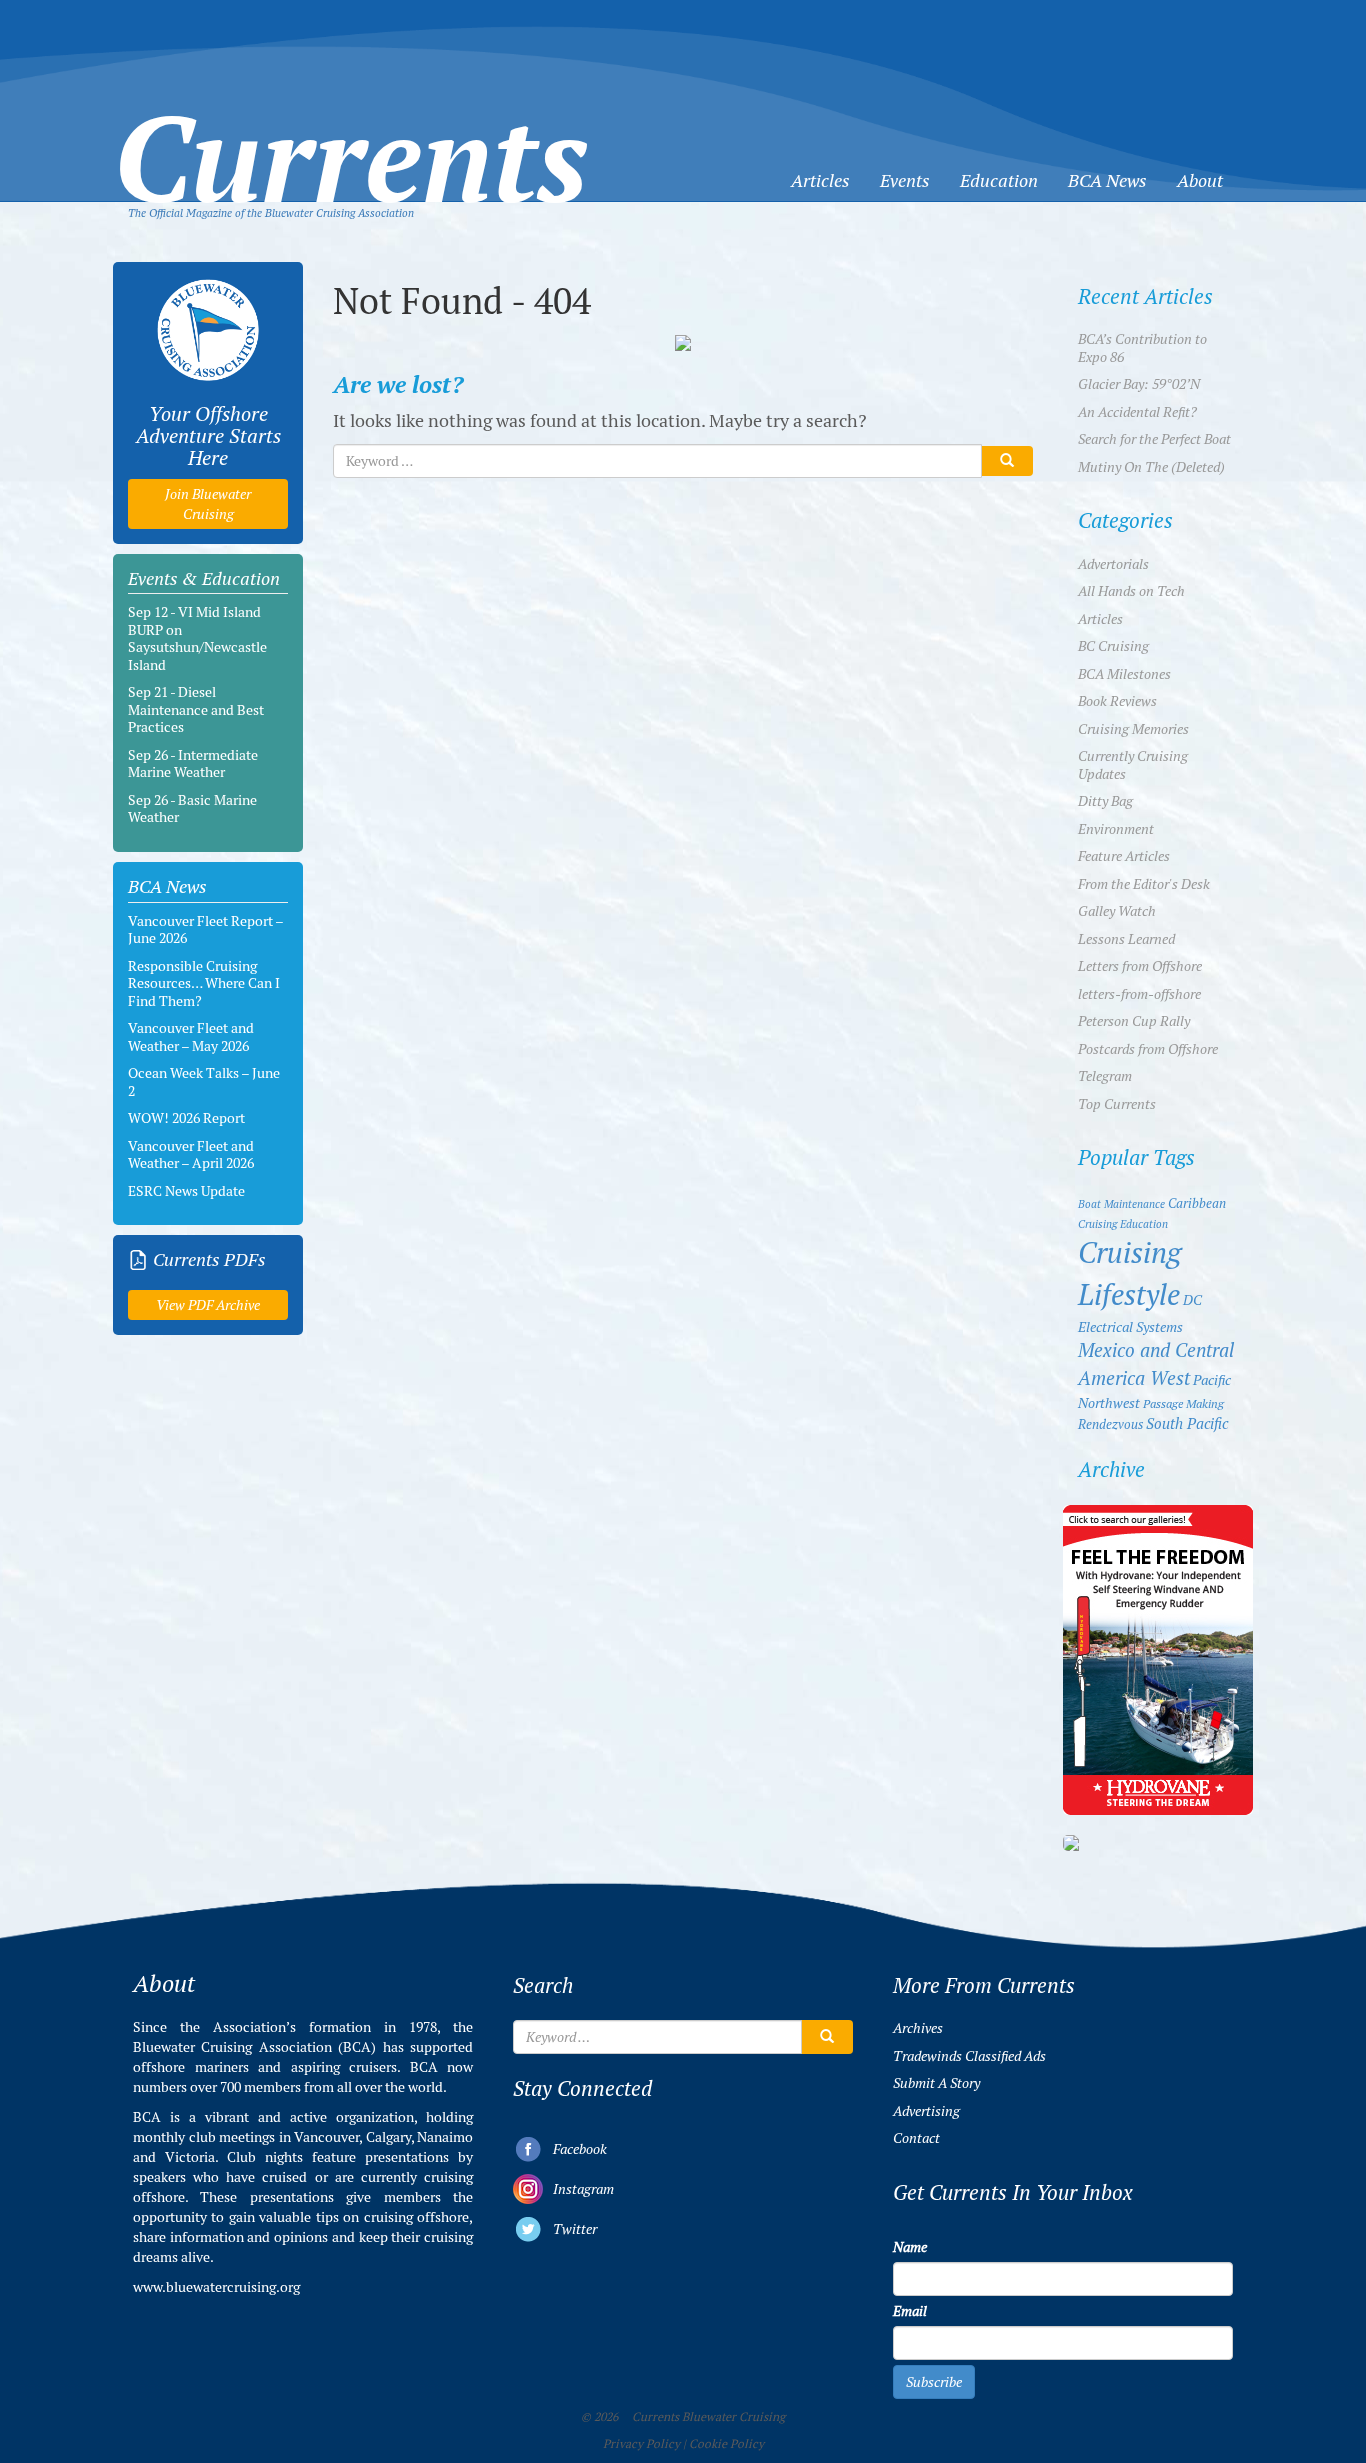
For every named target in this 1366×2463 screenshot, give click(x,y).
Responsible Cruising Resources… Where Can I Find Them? (204, 983)
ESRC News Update (186, 1191)
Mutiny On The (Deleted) (1151, 467)
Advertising (926, 2111)
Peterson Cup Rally (1134, 1021)
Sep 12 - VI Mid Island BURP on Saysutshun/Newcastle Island (197, 638)
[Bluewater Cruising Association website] (208, 330)
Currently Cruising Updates (1133, 765)
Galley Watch (1117, 911)
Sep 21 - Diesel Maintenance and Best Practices (196, 709)
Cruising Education (1123, 1224)
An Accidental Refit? (1137, 412)
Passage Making (1183, 1403)
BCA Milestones (1124, 674)
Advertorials (1113, 564)
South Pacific (1187, 1424)
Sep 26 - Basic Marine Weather (192, 809)
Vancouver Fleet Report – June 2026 (205, 930)
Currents (351, 126)
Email (910, 2311)
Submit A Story (936, 2083)
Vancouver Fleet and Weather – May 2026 (191, 1037)
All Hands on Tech (1131, 591)
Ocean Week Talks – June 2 (204, 1082)
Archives (918, 2028)
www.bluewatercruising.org (216, 2287)
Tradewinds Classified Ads (969, 2056)
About (1200, 180)
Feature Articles (1124, 856)
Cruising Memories (1133, 729)
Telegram (1105, 1076)
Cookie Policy (726, 2444)
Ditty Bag (1105, 801)
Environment (1116, 829)
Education (999, 180)
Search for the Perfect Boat (1154, 439)
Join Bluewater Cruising (208, 504)
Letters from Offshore (1140, 966)
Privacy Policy (641, 2444)
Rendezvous (1110, 1424)
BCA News (1107, 180)
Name (910, 2247)
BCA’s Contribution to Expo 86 (1142, 348)
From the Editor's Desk (1144, 884)
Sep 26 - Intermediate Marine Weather (193, 764)
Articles (820, 180)
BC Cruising (1113, 646)
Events (905, 180)
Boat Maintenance (1121, 1204)
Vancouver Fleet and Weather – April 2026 (191, 1155)
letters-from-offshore (1139, 994)
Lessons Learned (1126, 939)
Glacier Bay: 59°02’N (1139, 384)
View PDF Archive (208, 1305)
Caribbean (1197, 1203)
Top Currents (1117, 1104)
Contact (916, 2138)
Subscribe (934, 2382)
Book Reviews (1117, 701)
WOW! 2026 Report (186, 1118)
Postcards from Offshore (1148, 1049)
